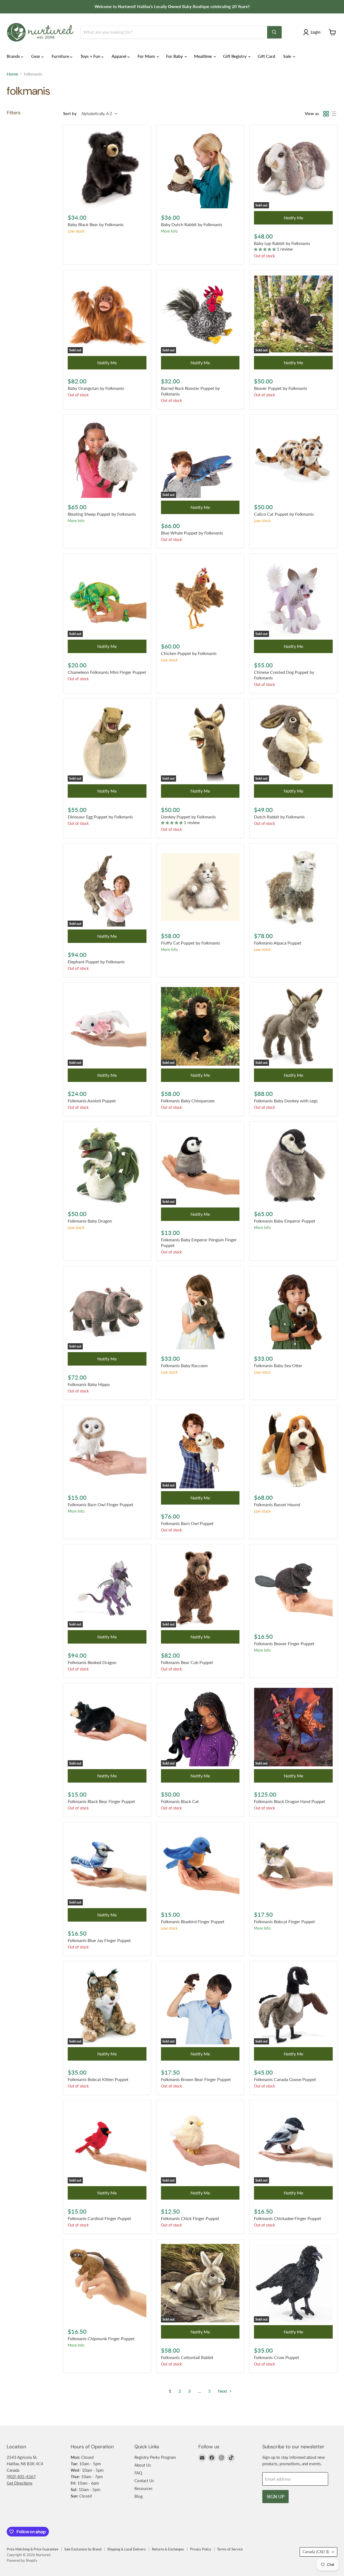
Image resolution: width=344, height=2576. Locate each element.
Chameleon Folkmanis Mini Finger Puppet (107, 672)
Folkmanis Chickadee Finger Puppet (288, 2218)
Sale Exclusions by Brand (83, 2549)
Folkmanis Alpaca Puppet (278, 943)
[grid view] (326, 114)
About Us (143, 2465)
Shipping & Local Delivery (127, 2549)
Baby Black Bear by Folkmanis (96, 224)
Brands (14, 56)
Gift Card (266, 56)
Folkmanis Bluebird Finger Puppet (193, 1921)
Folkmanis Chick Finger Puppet (190, 2218)
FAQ (138, 2473)
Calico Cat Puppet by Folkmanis (284, 514)
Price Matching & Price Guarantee (33, 2549)
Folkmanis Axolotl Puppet (92, 1101)
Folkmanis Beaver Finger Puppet (284, 1643)
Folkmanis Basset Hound (277, 1504)
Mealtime (203, 56)
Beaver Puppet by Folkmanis (281, 388)
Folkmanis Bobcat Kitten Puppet (98, 2079)
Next (223, 2391)
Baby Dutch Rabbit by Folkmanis (192, 224)
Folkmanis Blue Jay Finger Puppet (99, 1940)
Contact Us (144, 2481)
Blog (139, 2496)
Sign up (275, 2497)
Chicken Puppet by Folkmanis (189, 653)
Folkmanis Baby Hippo (89, 1384)
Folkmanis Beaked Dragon (92, 1662)
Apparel (119, 56)
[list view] (334, 114)
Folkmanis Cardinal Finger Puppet (99, 2218)
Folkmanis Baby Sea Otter (278, 1365)
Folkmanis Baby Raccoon (184, 1365)
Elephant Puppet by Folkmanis (96, 962)
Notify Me (293, 218)
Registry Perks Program (155, 2457)
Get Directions (20, 2483)
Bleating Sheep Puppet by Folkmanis (102, 514)
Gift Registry (235, 56)
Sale (288, 56)
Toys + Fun (91, 56)
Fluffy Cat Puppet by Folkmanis (191, 943)
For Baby (175, 56)
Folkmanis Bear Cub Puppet (187, 1662)
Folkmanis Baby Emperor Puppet (285, 1221)
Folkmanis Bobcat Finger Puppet (284, 1921)
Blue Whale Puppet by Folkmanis (192, 533)
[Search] (274, 32)
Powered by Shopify (22, 2560)
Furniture (61, 56)
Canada (316, 2552)
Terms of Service (230, 2549)
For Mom (147, 56)
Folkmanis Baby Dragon (90, 1221)
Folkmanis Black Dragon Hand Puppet (290, 1801)
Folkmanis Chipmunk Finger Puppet (101, 2338)
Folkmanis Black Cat (180, 1801)
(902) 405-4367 (21, 2477)
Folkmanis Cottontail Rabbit (187, 2357)
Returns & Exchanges (168, 2549)
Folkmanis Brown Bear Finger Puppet (196, 2079)
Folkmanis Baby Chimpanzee (188, 1101)
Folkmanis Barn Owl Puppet (187, 1523)
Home (12, 74)
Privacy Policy (201, 2549)
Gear (36, 56)
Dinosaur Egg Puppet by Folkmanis (100, 817)
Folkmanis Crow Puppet (277, 2357)
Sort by (70, 114)
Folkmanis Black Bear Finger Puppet (101, 1801)
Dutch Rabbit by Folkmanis (279, 817)
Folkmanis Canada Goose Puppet (285, 2079)
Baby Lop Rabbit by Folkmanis (282, 243)
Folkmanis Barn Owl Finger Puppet (101, 1504)
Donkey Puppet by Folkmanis (188, 817)
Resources (144, 2488)
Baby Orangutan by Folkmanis (96, 388)
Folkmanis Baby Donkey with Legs (286, 1101)
